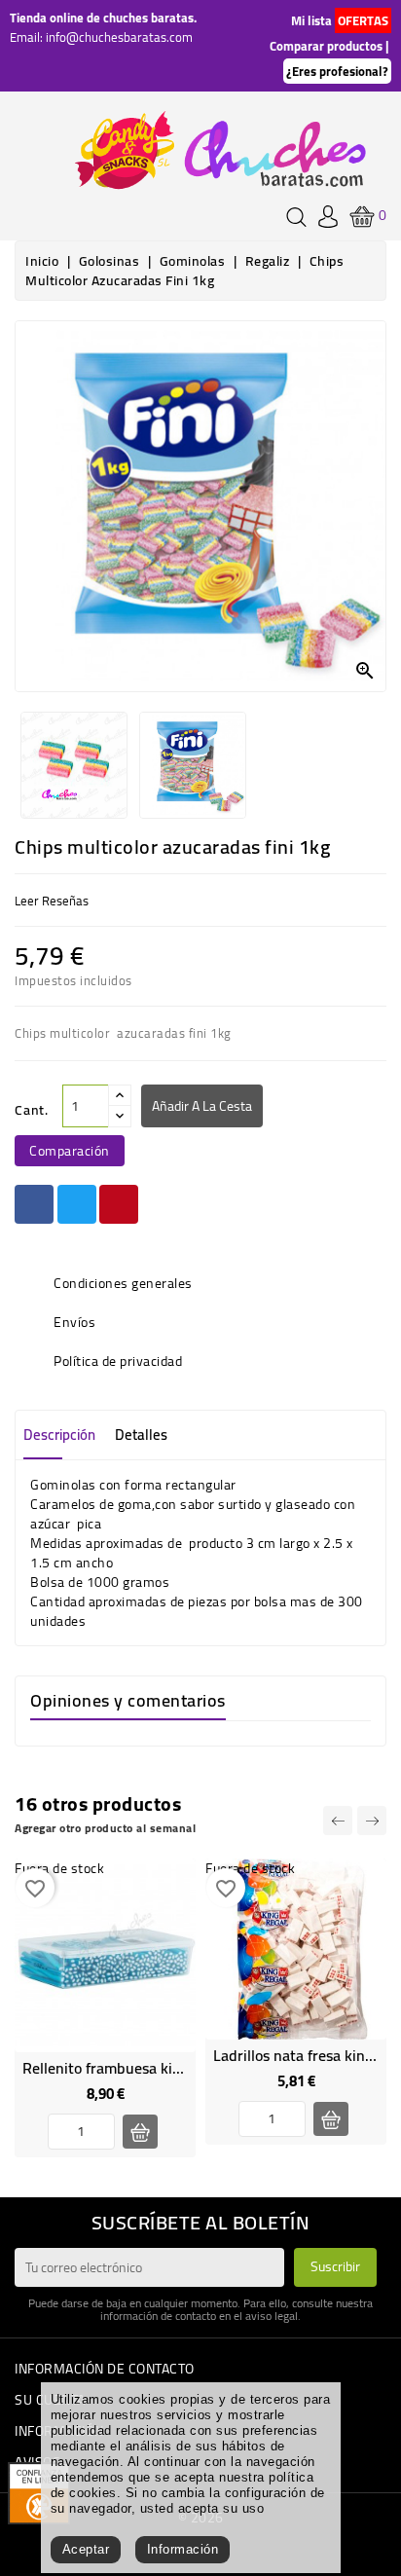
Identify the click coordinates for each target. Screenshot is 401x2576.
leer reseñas (52, 901)
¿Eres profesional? (337, 71)
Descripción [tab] (59, 1435)
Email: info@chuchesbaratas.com (101, 37)
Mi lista (311, 20)
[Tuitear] (77, 1204)
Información (183, 2549)
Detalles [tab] (141, 1435)
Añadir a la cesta (202, 1106)
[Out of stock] (140, 2132)
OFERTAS (363, 20)
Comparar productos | (329, 46)
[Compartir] (34, 1204)
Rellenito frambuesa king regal (124, 2068)
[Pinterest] (119, 1204)
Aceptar (86, 2549)
